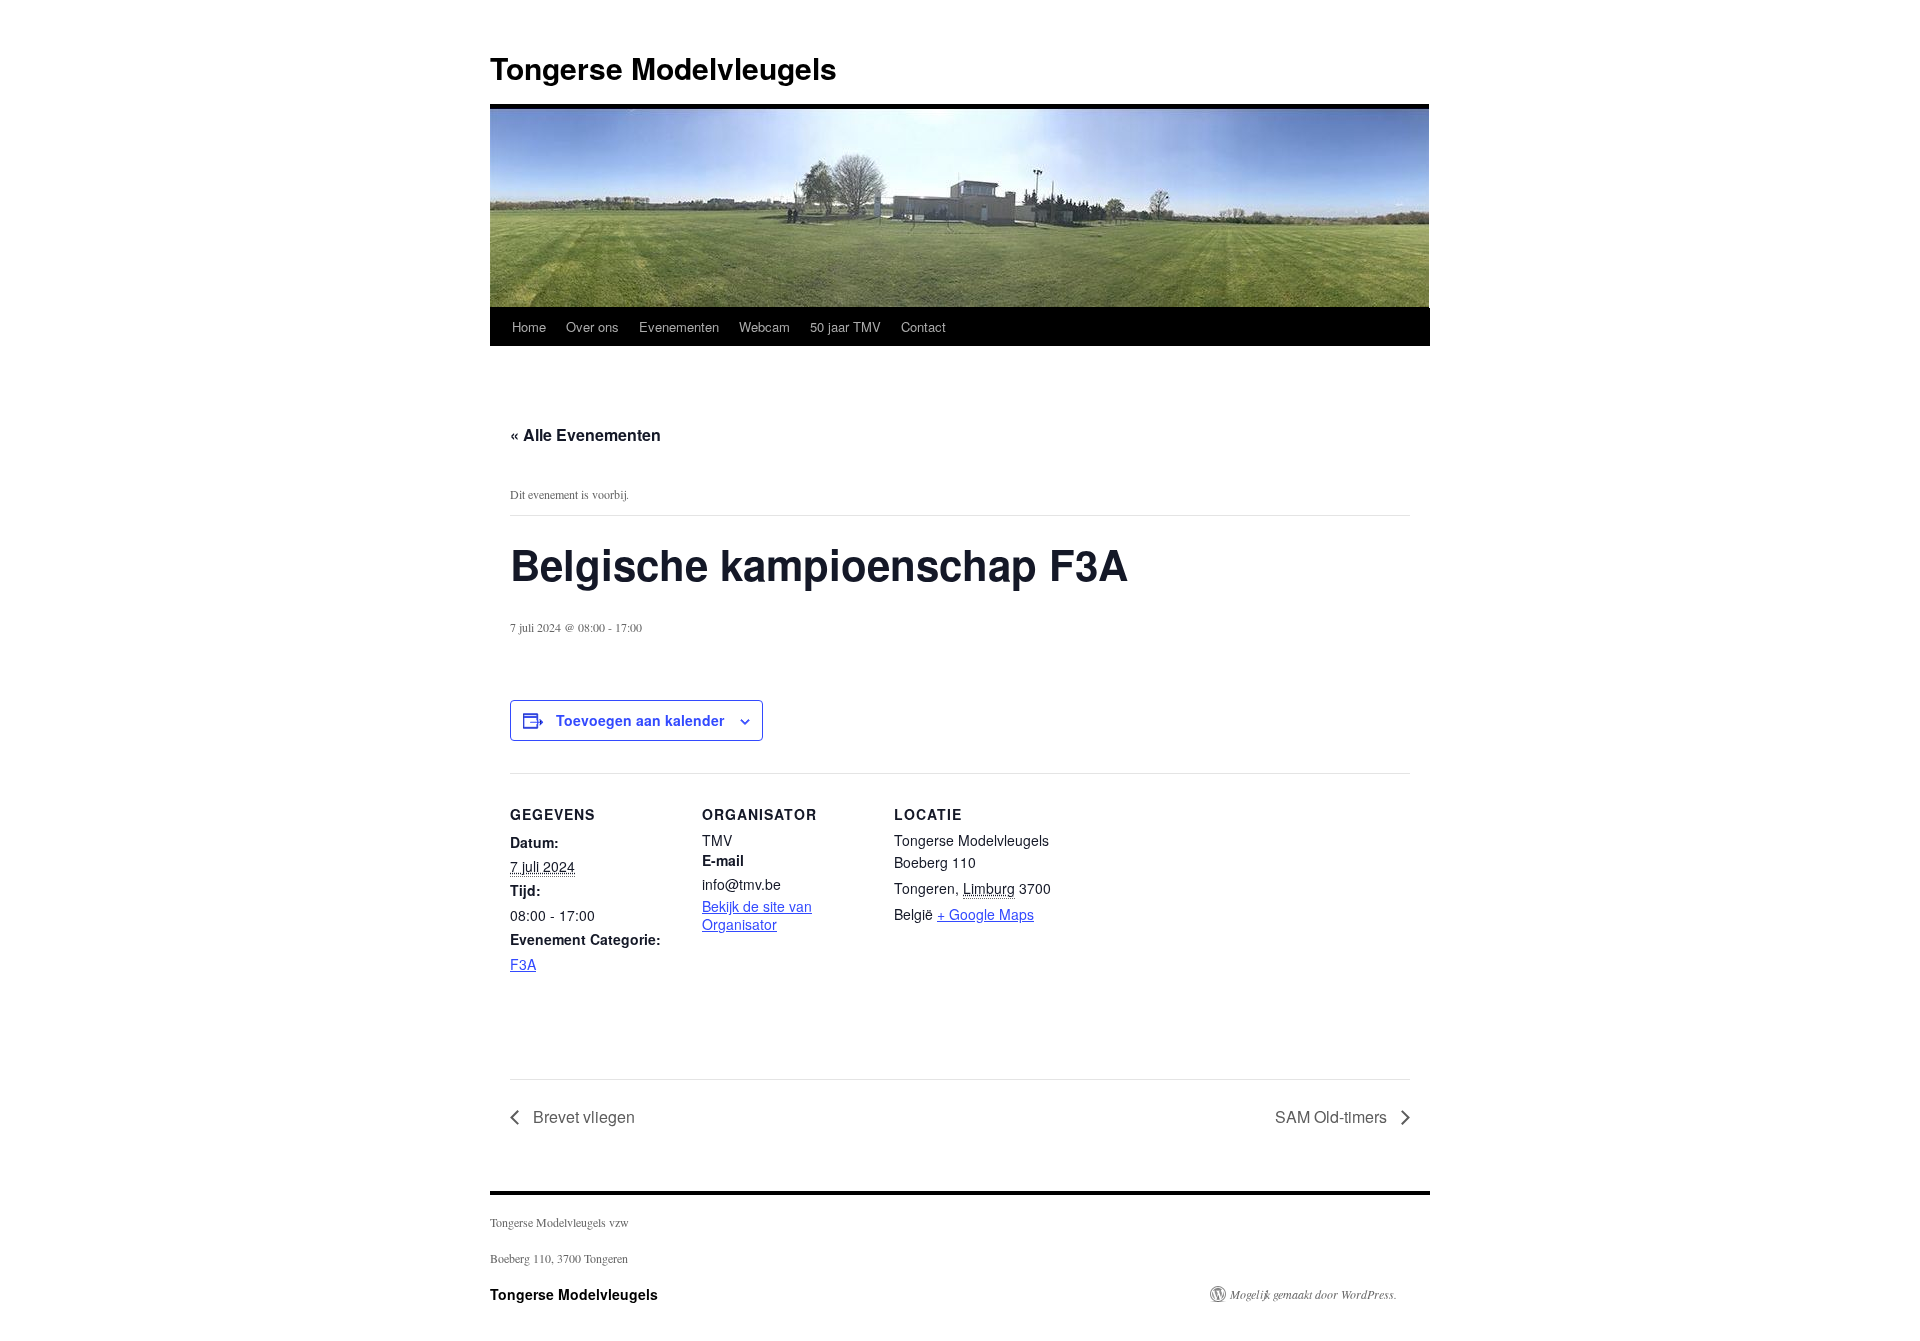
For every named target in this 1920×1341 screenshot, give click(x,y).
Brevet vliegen (582, 1116)
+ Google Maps (985, 914)
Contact (923, 326)
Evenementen (679, 326)
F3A (523, 964)
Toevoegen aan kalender (640, 720)
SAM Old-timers (1333, 1116)
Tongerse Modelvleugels (663, 67)
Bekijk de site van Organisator (757, 915)
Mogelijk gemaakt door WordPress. (1313, 1294)
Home (529, 326)
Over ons (592, 326)
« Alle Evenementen (585, 434)
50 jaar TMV (845, 326)
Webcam (764, 326)
